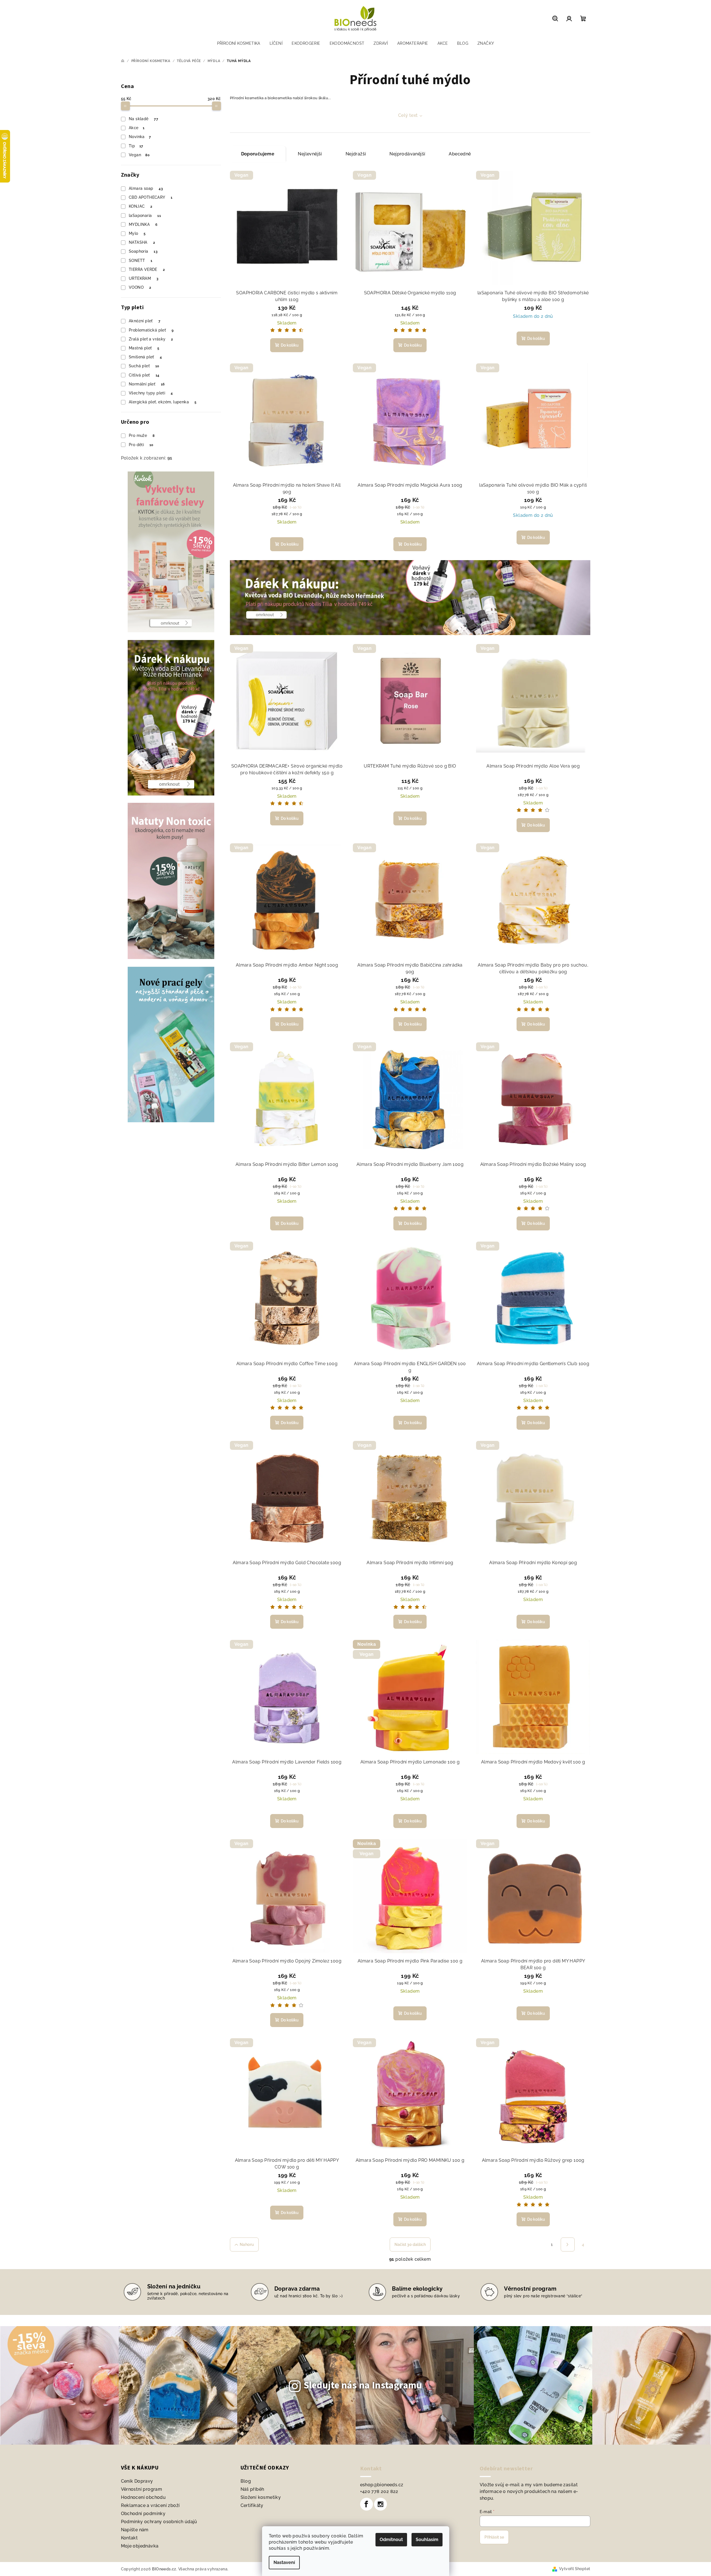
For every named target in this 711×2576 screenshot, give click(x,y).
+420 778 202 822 (379, 2491)
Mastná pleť (144, 348)
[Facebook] (367, 2504)
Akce (137, 128)
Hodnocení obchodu (143, 2497)
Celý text (408, 115)
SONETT (141, 261)
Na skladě (143, 119)
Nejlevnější (310, 154)
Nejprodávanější (407, 154)
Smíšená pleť (145, 357)
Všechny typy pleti (151, 393)
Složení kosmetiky (261, 2497)
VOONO (140, 287)
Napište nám (135, 2530)
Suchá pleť (144, 366)
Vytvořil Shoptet (575, 2569)
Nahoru (247, 2244)
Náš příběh (252, 2489)
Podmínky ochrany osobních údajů (159, 2522)
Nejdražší (356, 154)
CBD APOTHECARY (151, 197)
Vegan (139, 155)
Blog (246, 2481)
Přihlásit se (494, 2537)
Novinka (140, 137)
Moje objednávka (140, 2546)
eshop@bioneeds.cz (382, 2485)
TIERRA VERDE (147, 269)
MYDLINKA (143, 224)
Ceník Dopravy (137, 2481)
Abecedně (460, 154)
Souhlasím (427, 2540)
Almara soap (146, 188)
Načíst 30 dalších (410, 2244)
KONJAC (141, 206)
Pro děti (141, 445)
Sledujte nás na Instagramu (363, 2385)
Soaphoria (143, 251)
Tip (136, 146)
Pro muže (142, 435)
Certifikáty (252, 2505)
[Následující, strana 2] (568, 2244)
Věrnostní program (142, 2489)
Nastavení (284, 2562)
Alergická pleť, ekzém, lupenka (163, 402)
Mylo (137, 233)
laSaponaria (145, 216)
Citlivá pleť (144, 375)
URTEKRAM (144, 278)
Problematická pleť (151, 330)
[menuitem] (239, 43)
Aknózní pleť (145, 321)
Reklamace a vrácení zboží (150, 2505)
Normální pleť (147, 384)
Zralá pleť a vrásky (151, 339)
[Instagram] (381, 2504)
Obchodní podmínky (143, 2514)
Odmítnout (391, 2540)
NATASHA (142, 242)
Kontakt (129, 2538)
